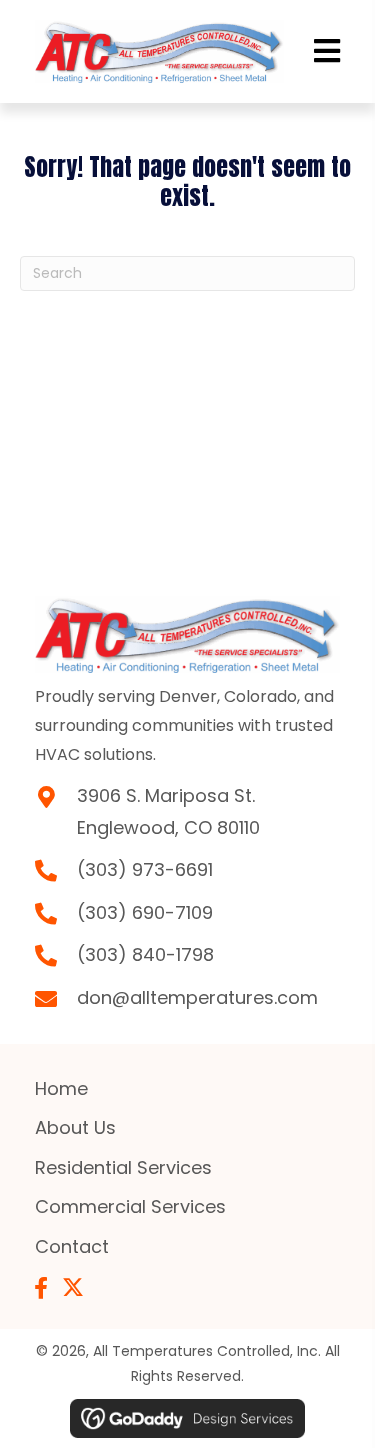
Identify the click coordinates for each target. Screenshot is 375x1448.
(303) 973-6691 (145, 869)
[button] (41, 1288)
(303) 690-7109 (145, 912)
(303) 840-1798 (145, 954)
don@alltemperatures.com (197, 997)
